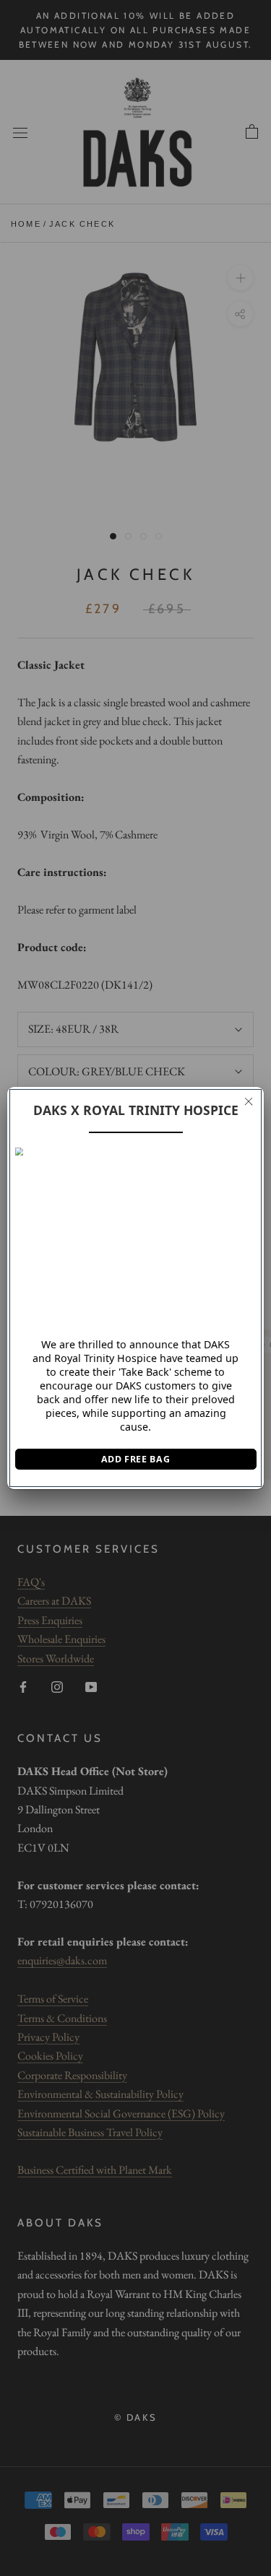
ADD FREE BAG (136, 1459)
